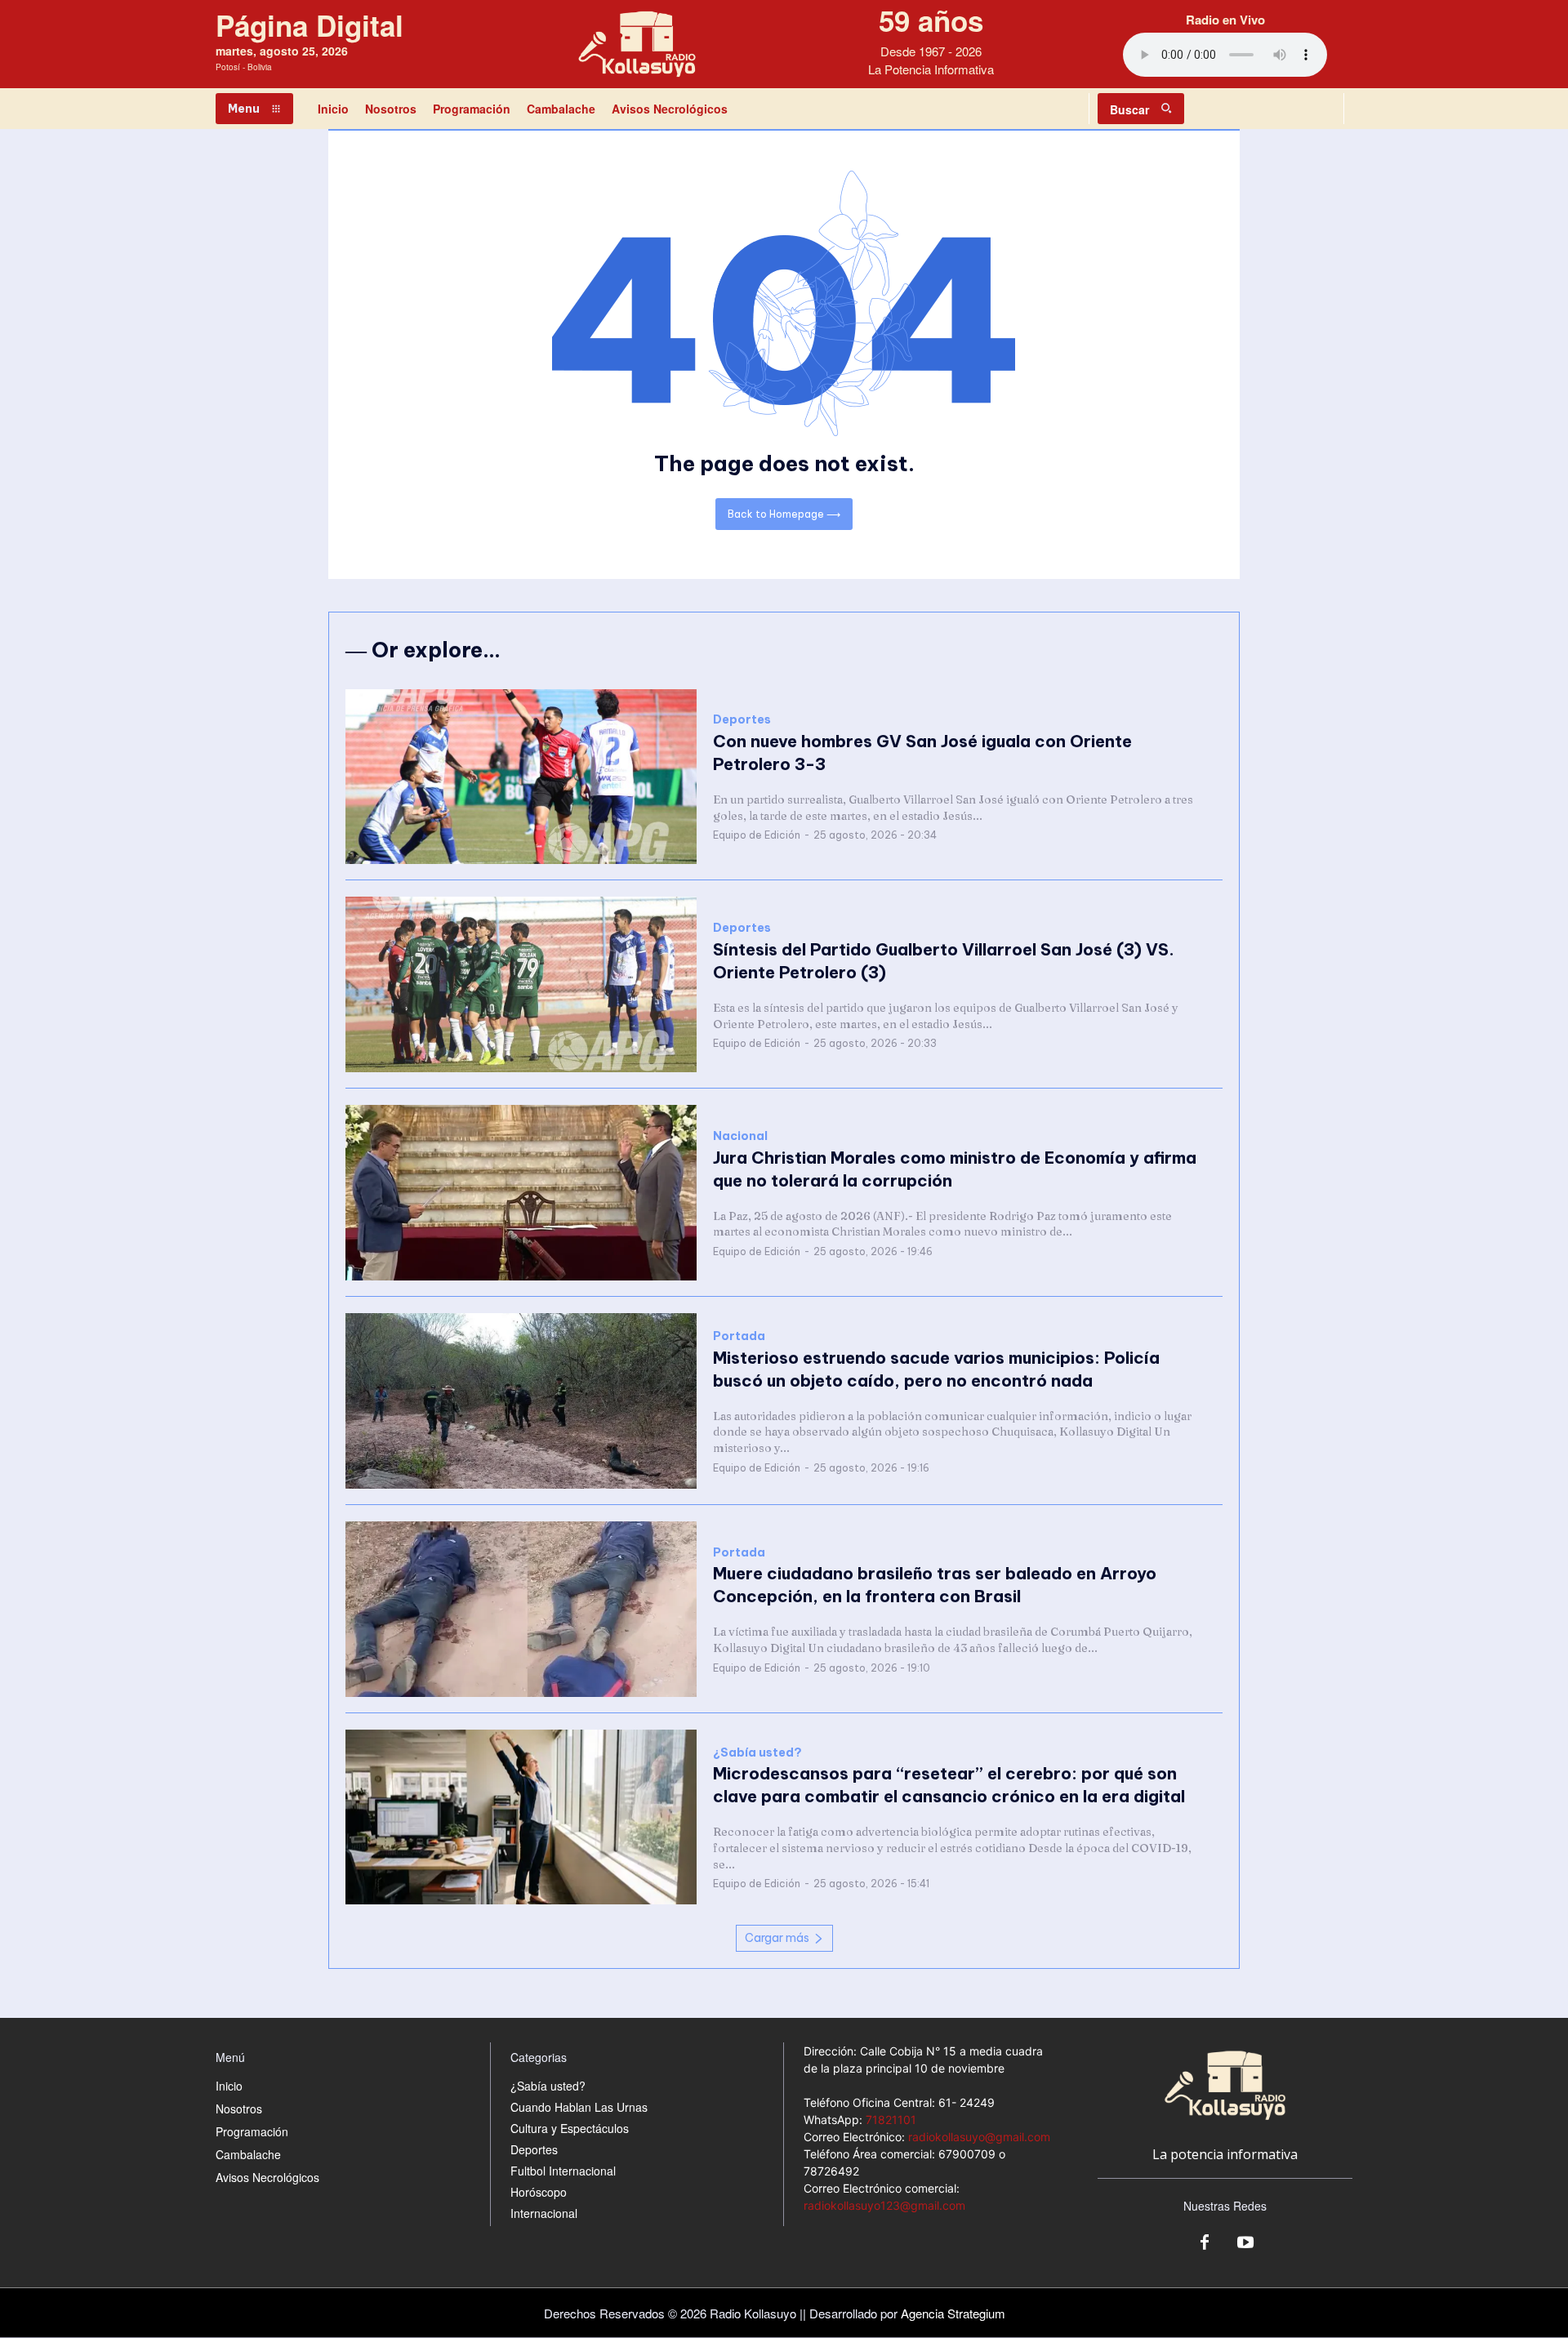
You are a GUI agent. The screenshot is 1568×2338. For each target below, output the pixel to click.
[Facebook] (1205, 2243)
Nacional (740, 1136)
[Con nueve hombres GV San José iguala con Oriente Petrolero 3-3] (521, 777)
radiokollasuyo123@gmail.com (884, 2205)
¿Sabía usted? (757, 1753)
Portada (739, 1336)
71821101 (891, 2120)
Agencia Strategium (953, 2313)
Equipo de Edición (757, 835)
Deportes (742, 720)
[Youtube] (1245, 2243)
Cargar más (777, 1938)
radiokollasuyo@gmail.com (979, 2137)
